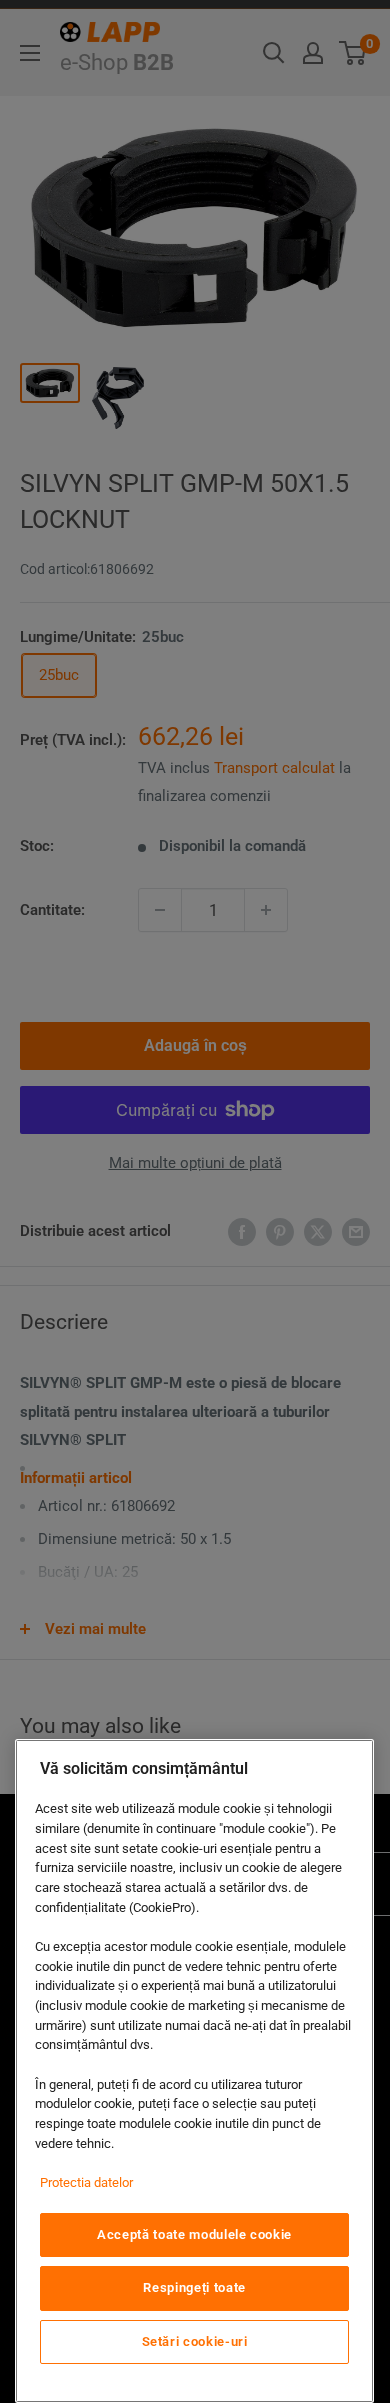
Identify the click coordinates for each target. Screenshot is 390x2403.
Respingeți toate (194, 2287)
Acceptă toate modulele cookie (194, 2234)
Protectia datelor (86, 2182)
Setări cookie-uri (195, 2341)
